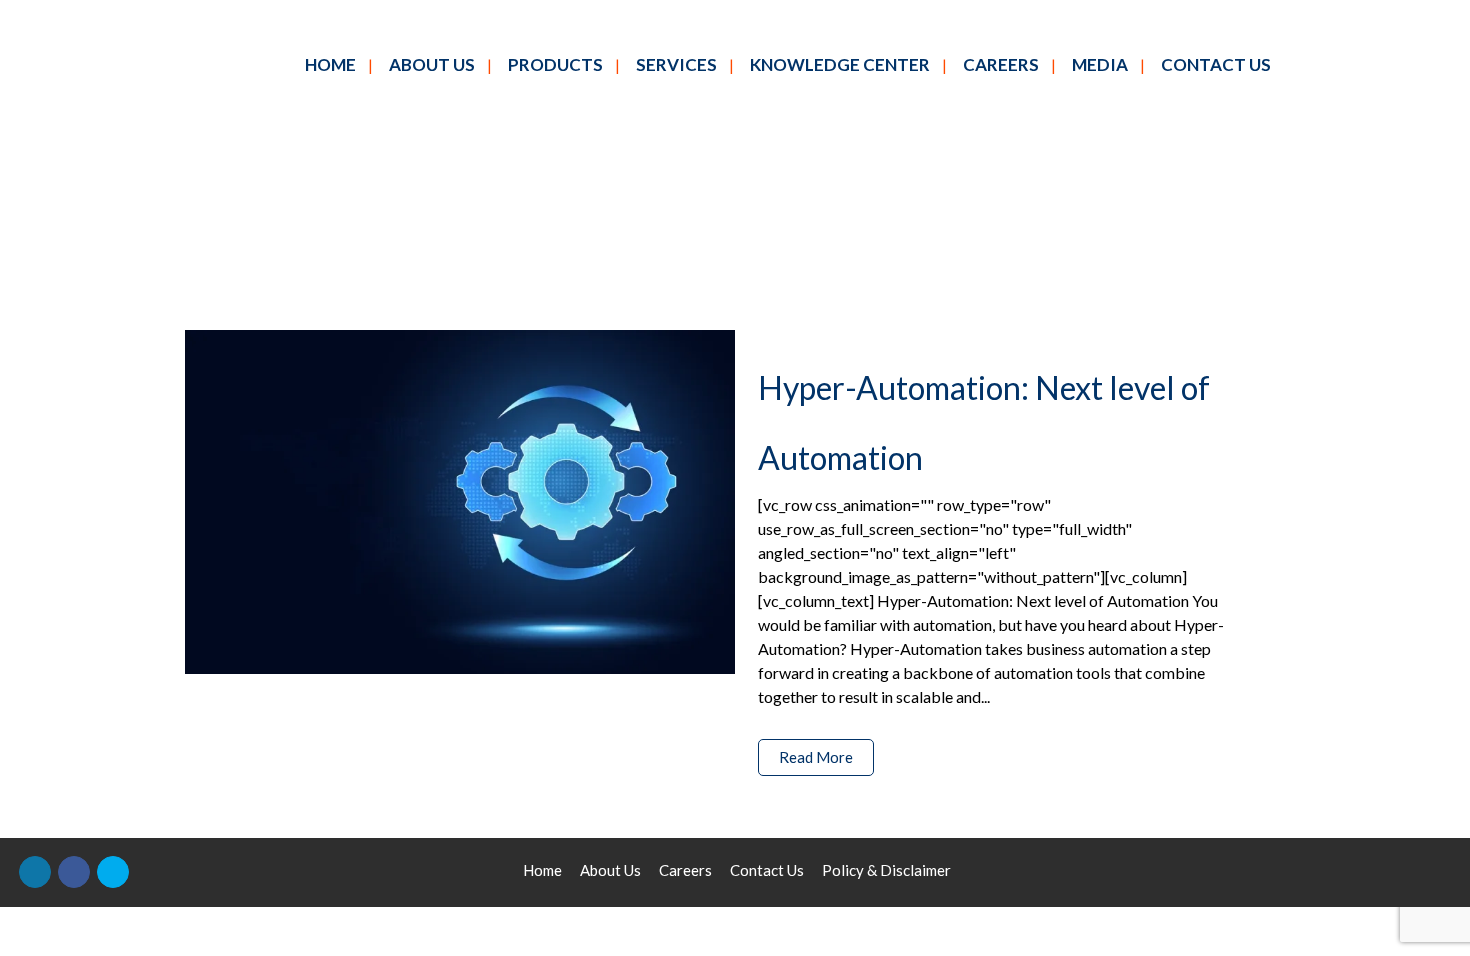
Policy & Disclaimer (886, 870)
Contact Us (767, 870)
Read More (816, 757)
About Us (610, 870)
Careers (685, 870)
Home (542, 870)
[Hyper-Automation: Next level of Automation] (460, 502)
